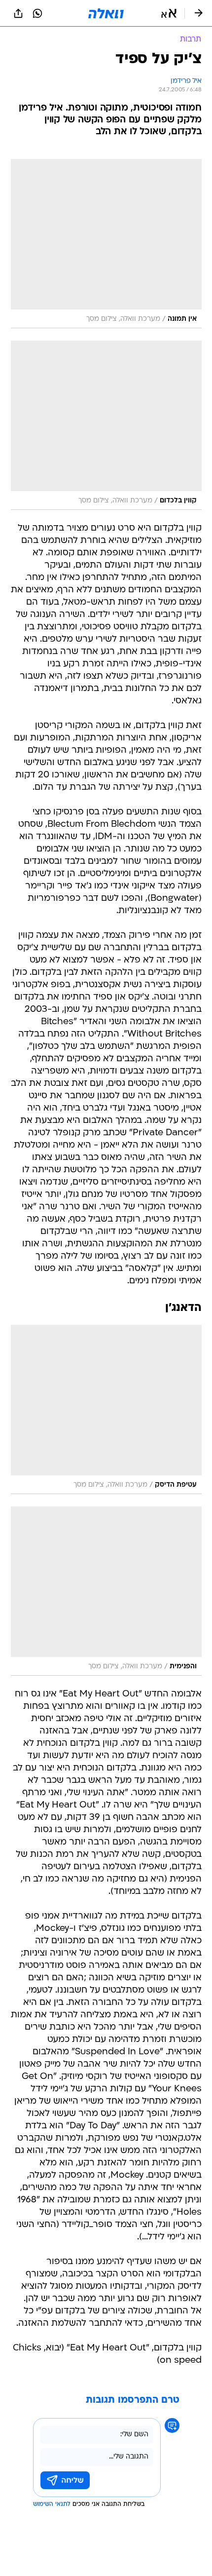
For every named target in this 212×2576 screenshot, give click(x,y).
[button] (169, 13)
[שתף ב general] (18, 13)
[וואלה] (106, 13)
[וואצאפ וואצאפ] (37, 13)
